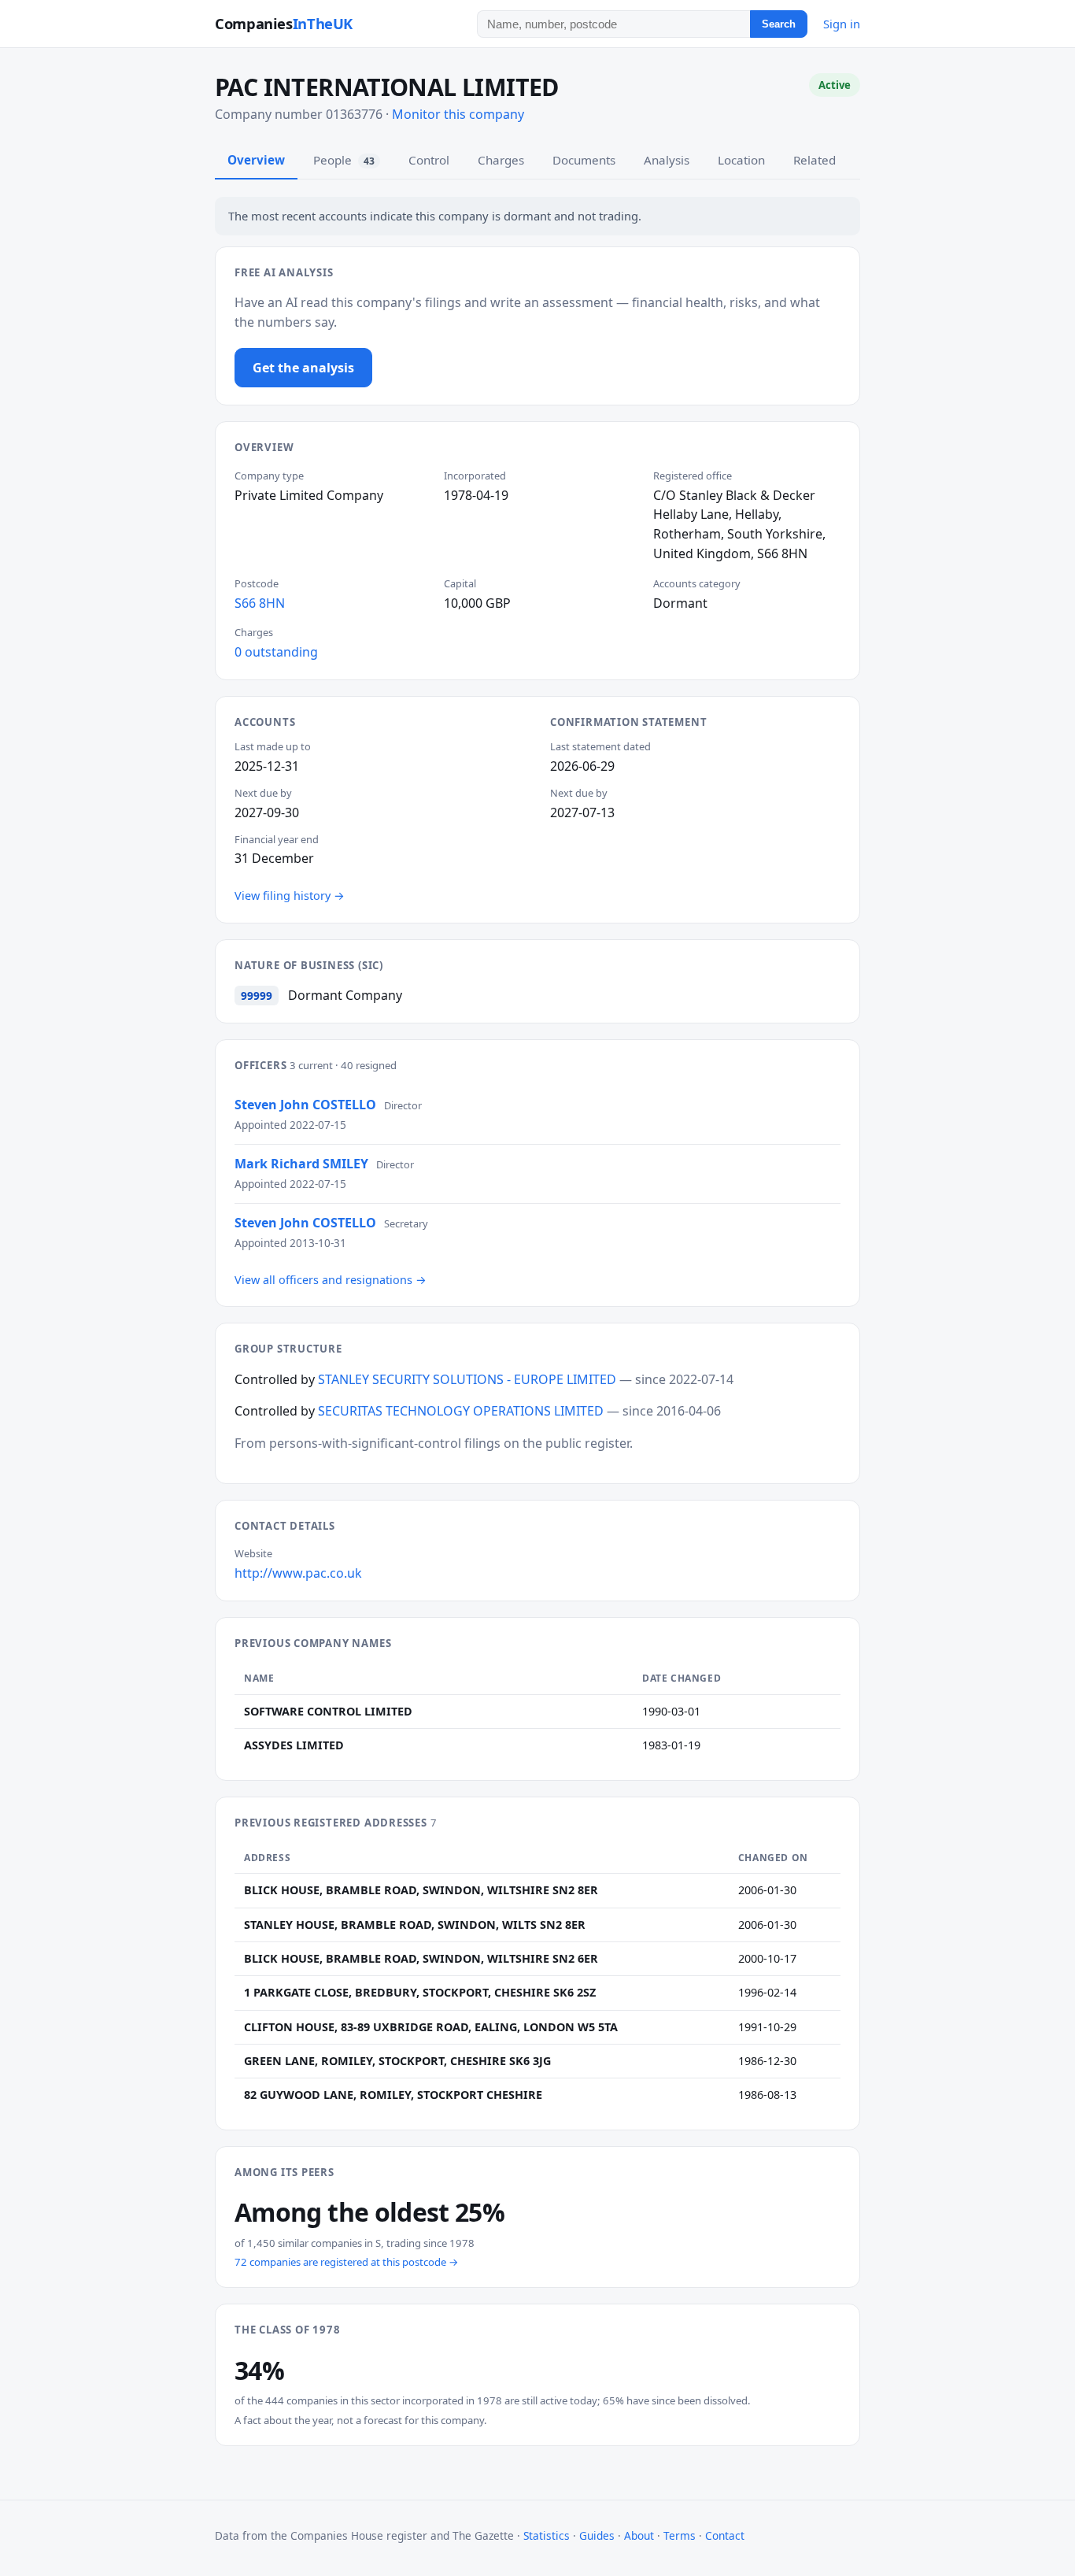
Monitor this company (458, 114)
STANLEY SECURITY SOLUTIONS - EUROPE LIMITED (467, 1379)
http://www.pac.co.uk (298, 1573)
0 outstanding (276, 652)
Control (429, 160)
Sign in (842, 24)
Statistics (547, 2535)
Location (741, 160)
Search (779, 24)
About (639, 2535)
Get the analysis (303, 368)
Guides (597, 2535)
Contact (725, 2535)
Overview (256, 160)
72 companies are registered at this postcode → (347, 2262)
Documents (584, 160)
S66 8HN (260, 603)
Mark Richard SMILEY (301, 1164)
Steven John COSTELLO (305, 1105)
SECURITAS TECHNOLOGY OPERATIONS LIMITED (461, 1411)
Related (815, 160)
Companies (284, 23)
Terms (680, 2535)
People (344, 160)
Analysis (667, 160)
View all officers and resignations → (331, 1280)
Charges (501, 160)
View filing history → (290, 896)
